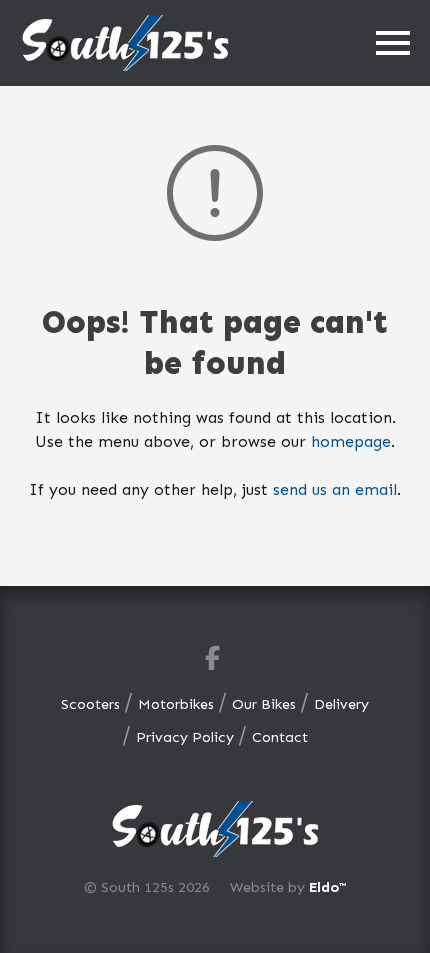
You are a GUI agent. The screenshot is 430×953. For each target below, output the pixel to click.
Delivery (341, 704)
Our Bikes (264, 704)
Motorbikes (176, 704)
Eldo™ (327, 887)
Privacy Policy (185, 737)
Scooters (90, 704)
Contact (280, 737)
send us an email (335, 489)
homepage (351, 441)
